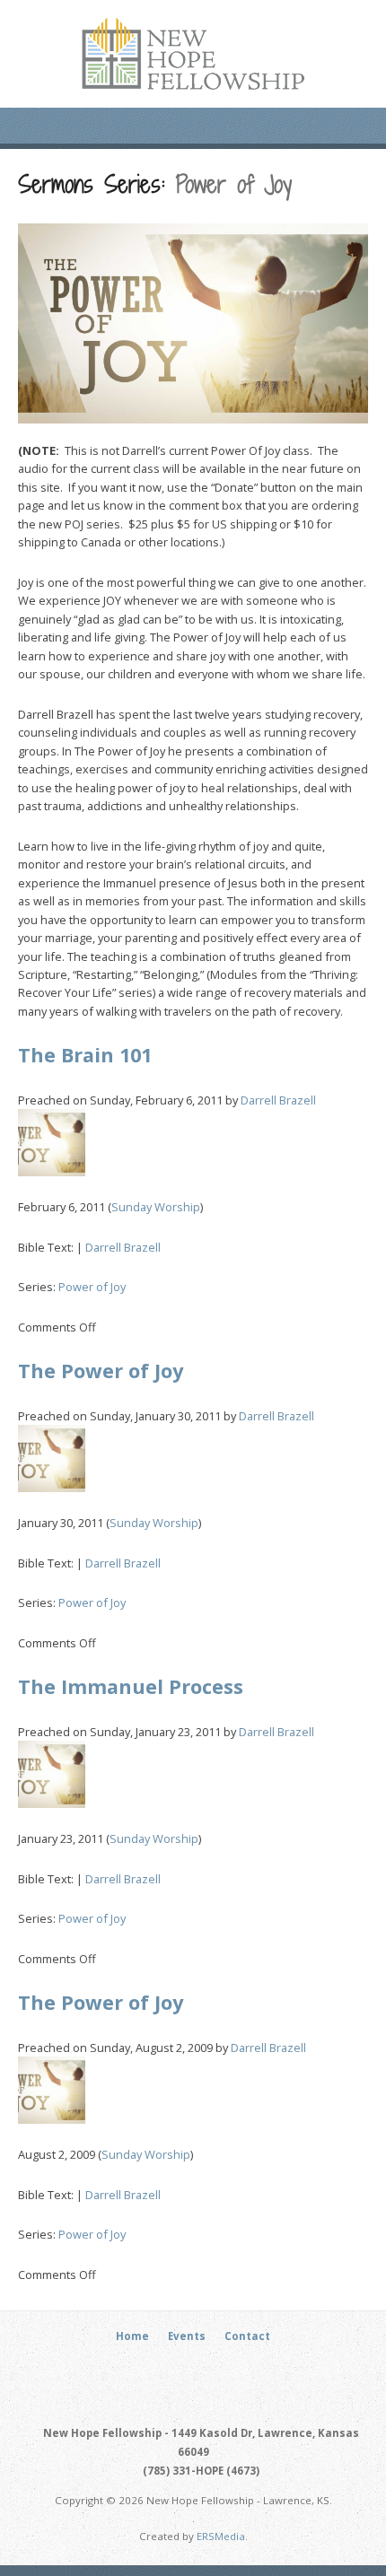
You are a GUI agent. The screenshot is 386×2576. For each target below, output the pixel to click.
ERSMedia (221, 2536)
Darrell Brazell (278, 1100)
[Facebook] (183, 2370)
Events (187, 2336)
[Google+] (204, 2370)
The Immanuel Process (131, 1686)
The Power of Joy (101, 1371)
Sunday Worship (156, 1207)
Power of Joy (92, 1287)
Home (132, 2336)
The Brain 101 (85, 1055)
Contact (247, 2336)
